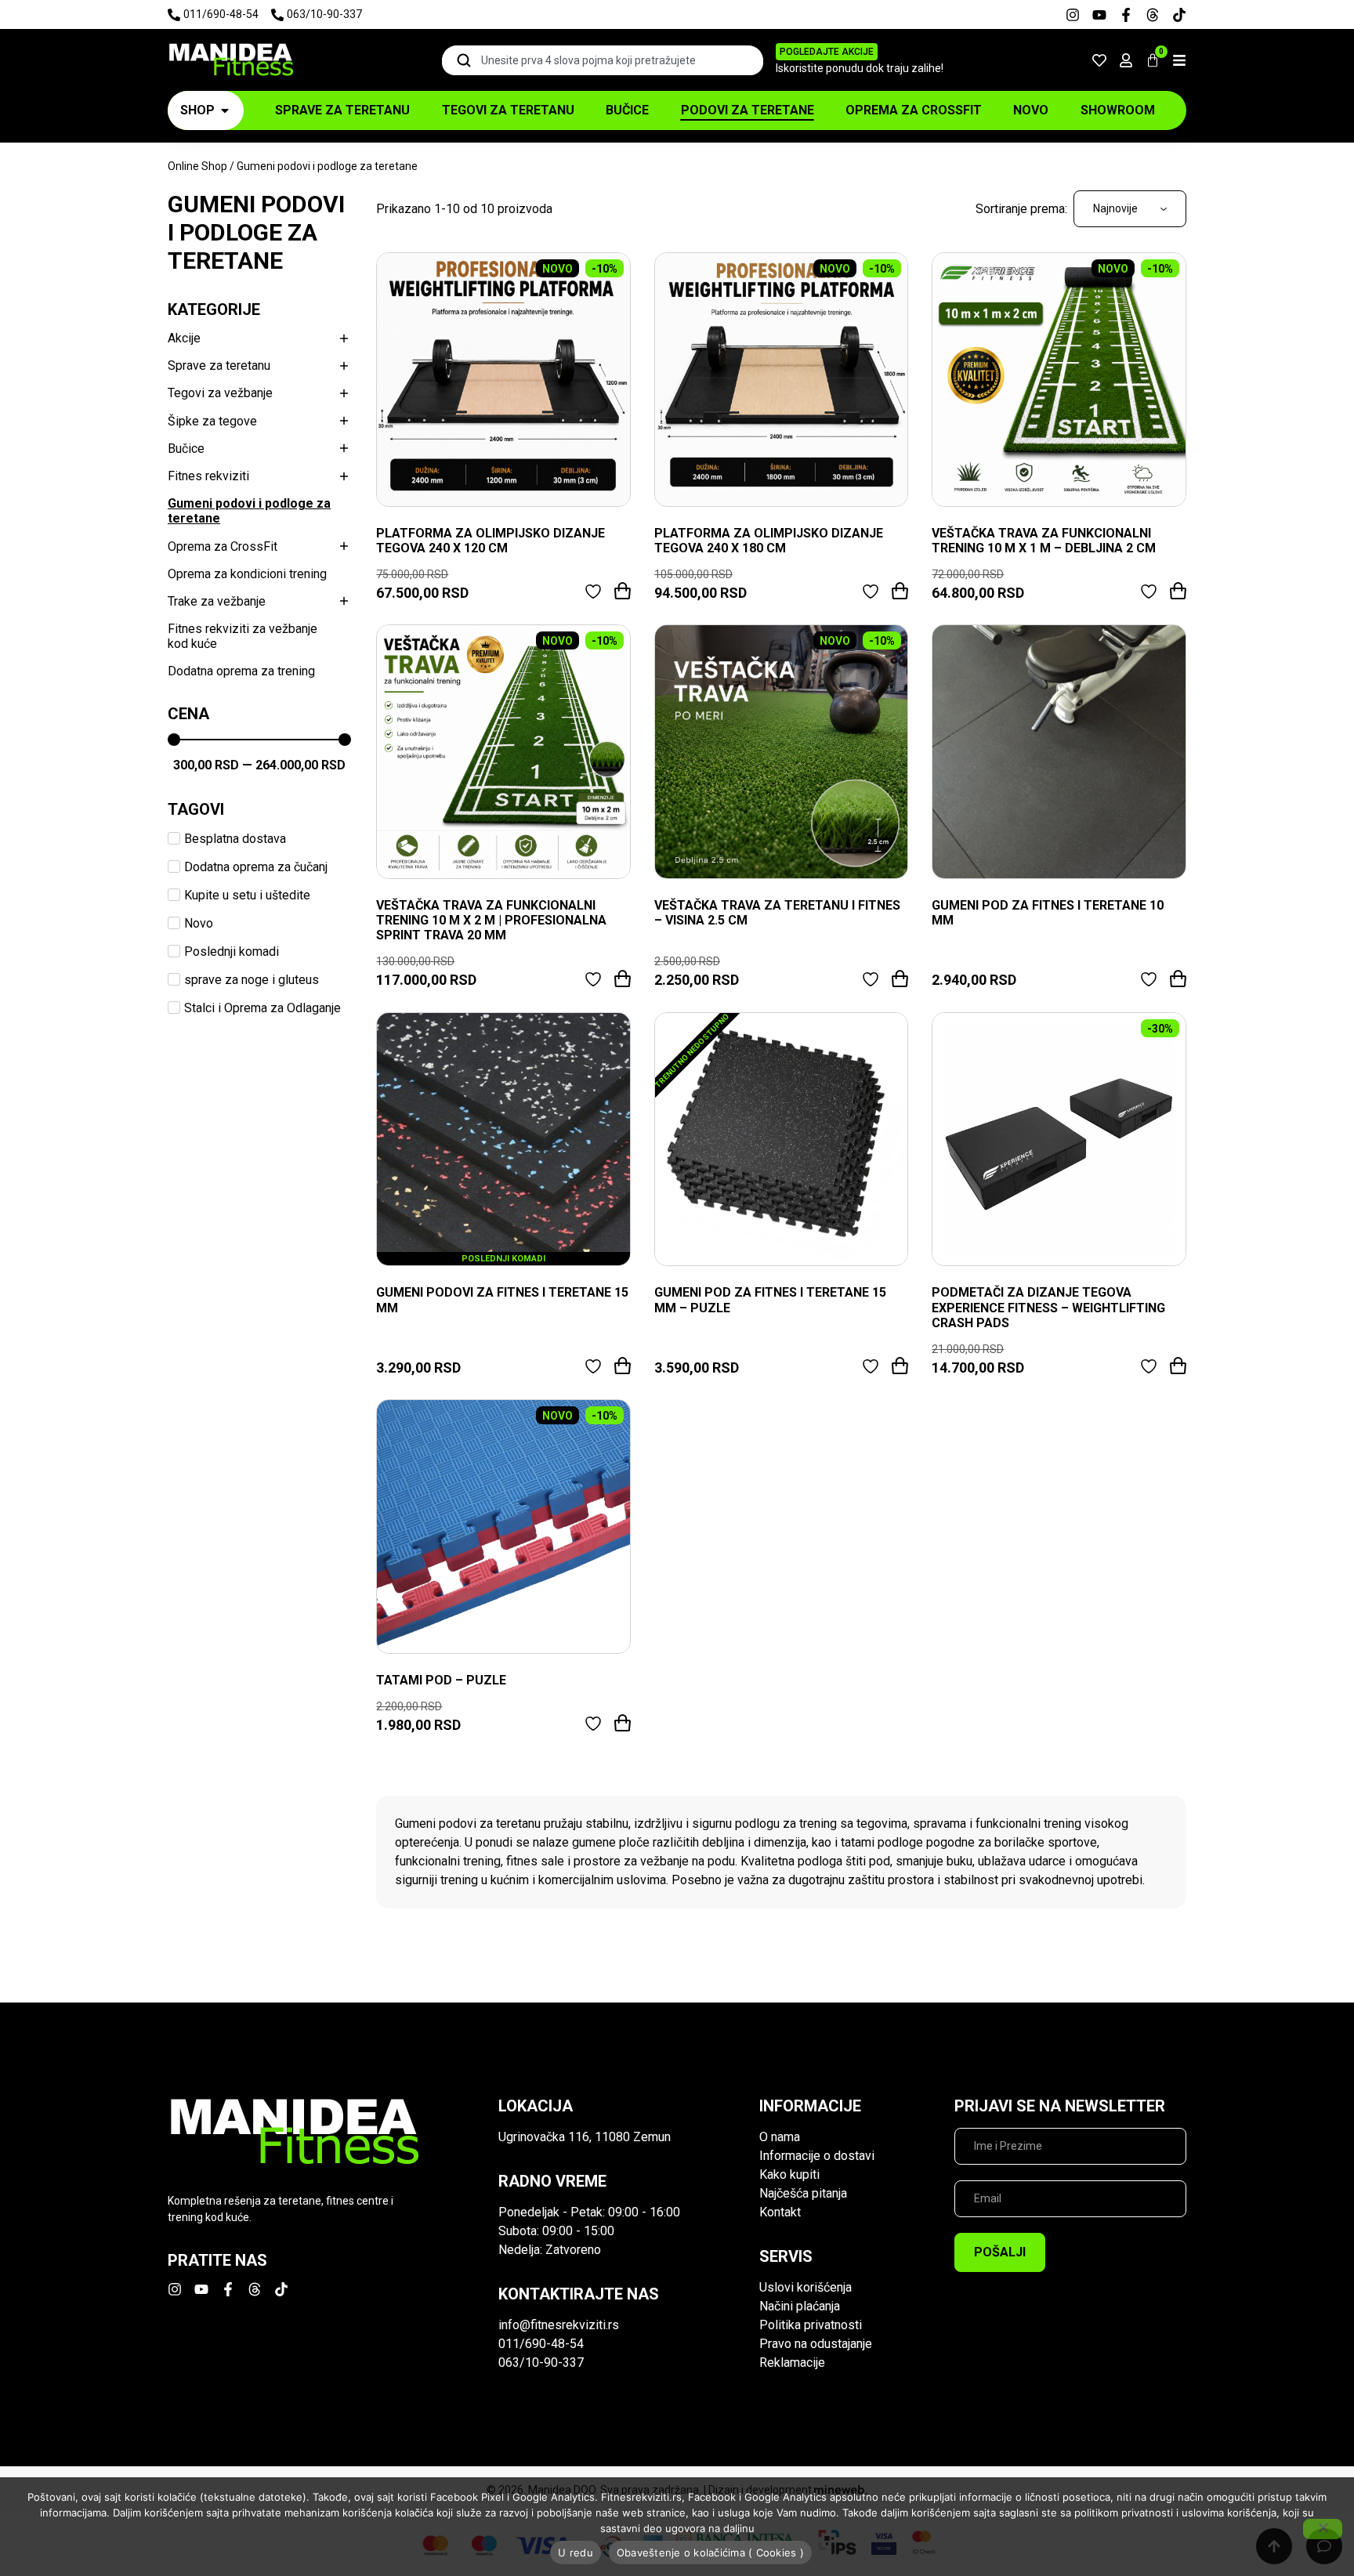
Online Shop (197, 166)
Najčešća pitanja (803, 2193)
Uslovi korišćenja (806, 2287)
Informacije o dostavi (817, 2156)
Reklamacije (792, 2363)
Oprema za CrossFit (223, 546)
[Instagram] (1073, 15)
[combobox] (603, 60)
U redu (576, 2552)
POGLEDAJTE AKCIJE (827, 52)
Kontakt (780, 2212)
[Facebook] (1126, 15)
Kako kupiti (789, 2174)
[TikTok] (1179, 15)
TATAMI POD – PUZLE (441, 1680)
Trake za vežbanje (217, 601)
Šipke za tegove (212, 421)
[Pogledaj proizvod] (503, 380)
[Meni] (1179, 60)
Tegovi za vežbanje (220, 393)
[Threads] (1153, 15)
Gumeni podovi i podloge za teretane (249, 511)
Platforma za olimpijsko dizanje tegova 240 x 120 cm (491, 541)
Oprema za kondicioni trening (247, 574)
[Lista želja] (1099, 60)
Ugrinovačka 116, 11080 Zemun (585, 2137)
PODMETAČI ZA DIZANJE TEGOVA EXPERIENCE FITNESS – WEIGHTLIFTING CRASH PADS (1048, 1307)
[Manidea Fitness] (230, 60)
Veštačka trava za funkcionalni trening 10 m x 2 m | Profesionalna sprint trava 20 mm (491, 920)
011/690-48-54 (541, 2344)
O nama (780, 2137)
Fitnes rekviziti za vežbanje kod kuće (243, 636)
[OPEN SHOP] (225, 110)
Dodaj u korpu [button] (623, 591)
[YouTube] (1099, 15)
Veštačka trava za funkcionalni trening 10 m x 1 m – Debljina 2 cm (1044, 541)
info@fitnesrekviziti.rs (559, 2325)
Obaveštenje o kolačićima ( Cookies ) (710, 2552)
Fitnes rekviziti (208, 476)
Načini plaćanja (800, 2306)
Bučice (186, 449)
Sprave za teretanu (219, 365)
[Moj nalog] (1126, 60)
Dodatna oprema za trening (241, 671)
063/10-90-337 (541, 2363)
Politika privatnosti (811, 2325)
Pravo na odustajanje (816, 2344)
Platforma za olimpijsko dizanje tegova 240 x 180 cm (769, 541)
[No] (1323, 2529)
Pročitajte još (900, 1366)
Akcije (184, 338)
